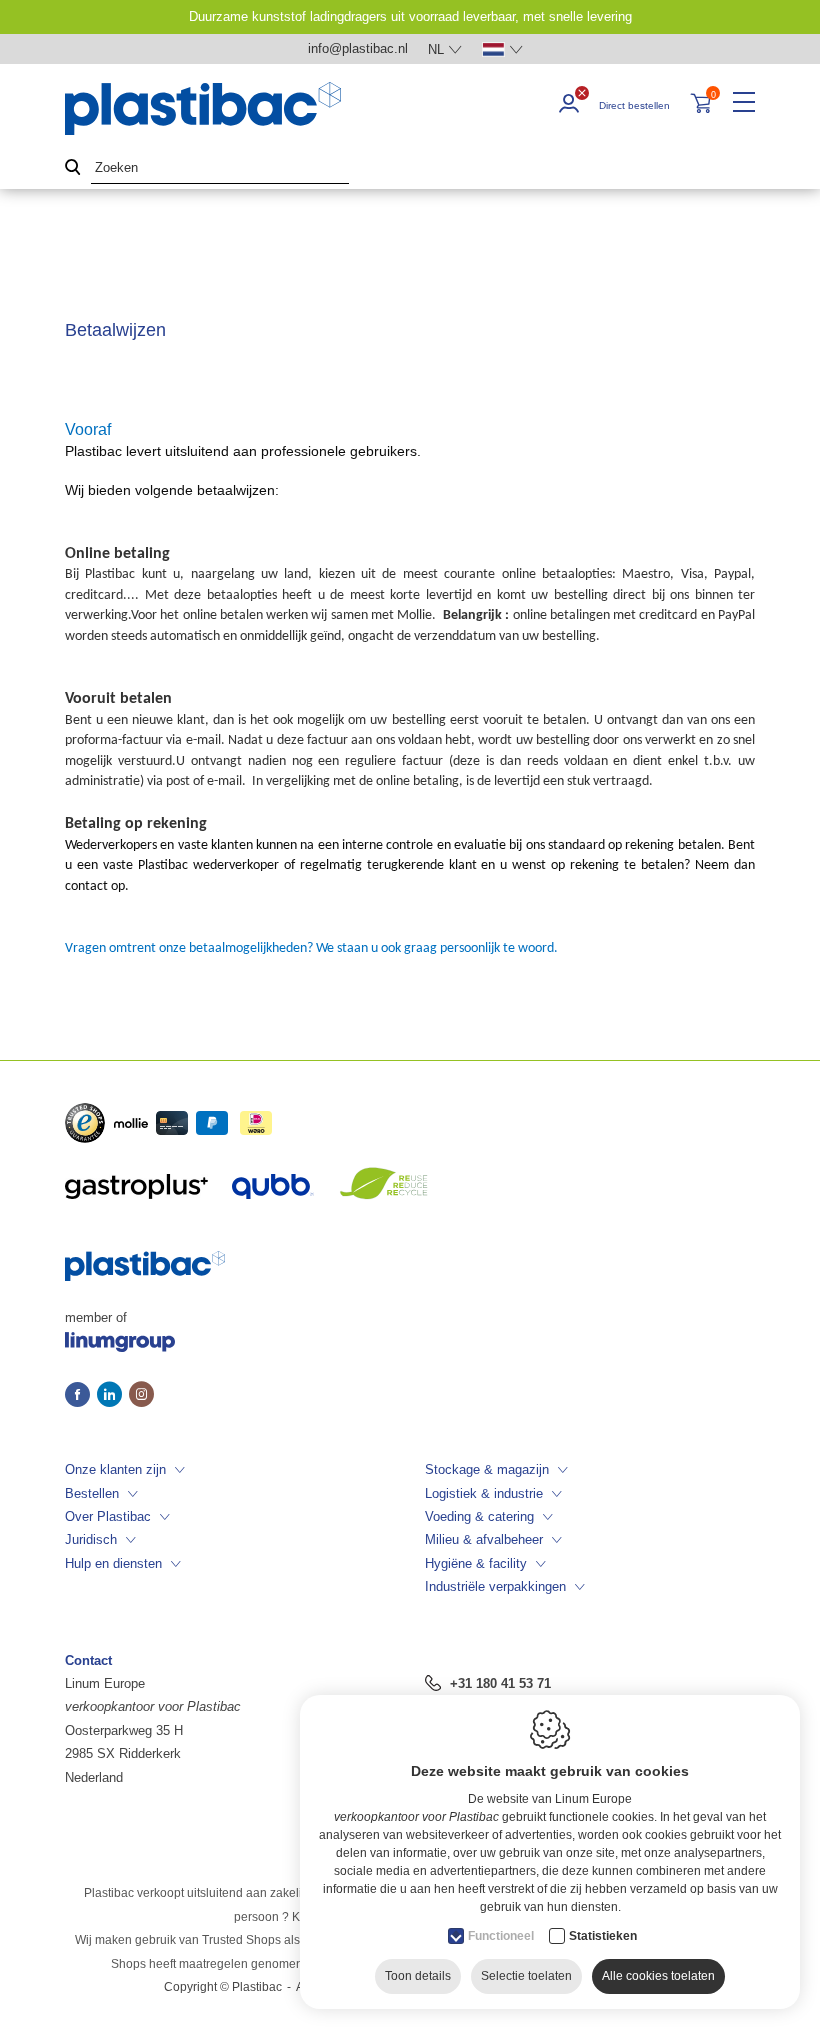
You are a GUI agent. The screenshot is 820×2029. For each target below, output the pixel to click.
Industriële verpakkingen (495, 1586)
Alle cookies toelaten (658, 1976)
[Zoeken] (73, 168)
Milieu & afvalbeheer (484, 1539)
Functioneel (501, 1936)
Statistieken (603, 1936)
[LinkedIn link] (113, 1396)
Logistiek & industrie (484, 1493)
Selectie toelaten (526, 1976)
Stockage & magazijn (487, 1469)
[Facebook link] (81, 1396)
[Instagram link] (141, 1396)
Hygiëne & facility (476, 1563)
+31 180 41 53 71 (500, 1683)
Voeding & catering (479, 1516)
